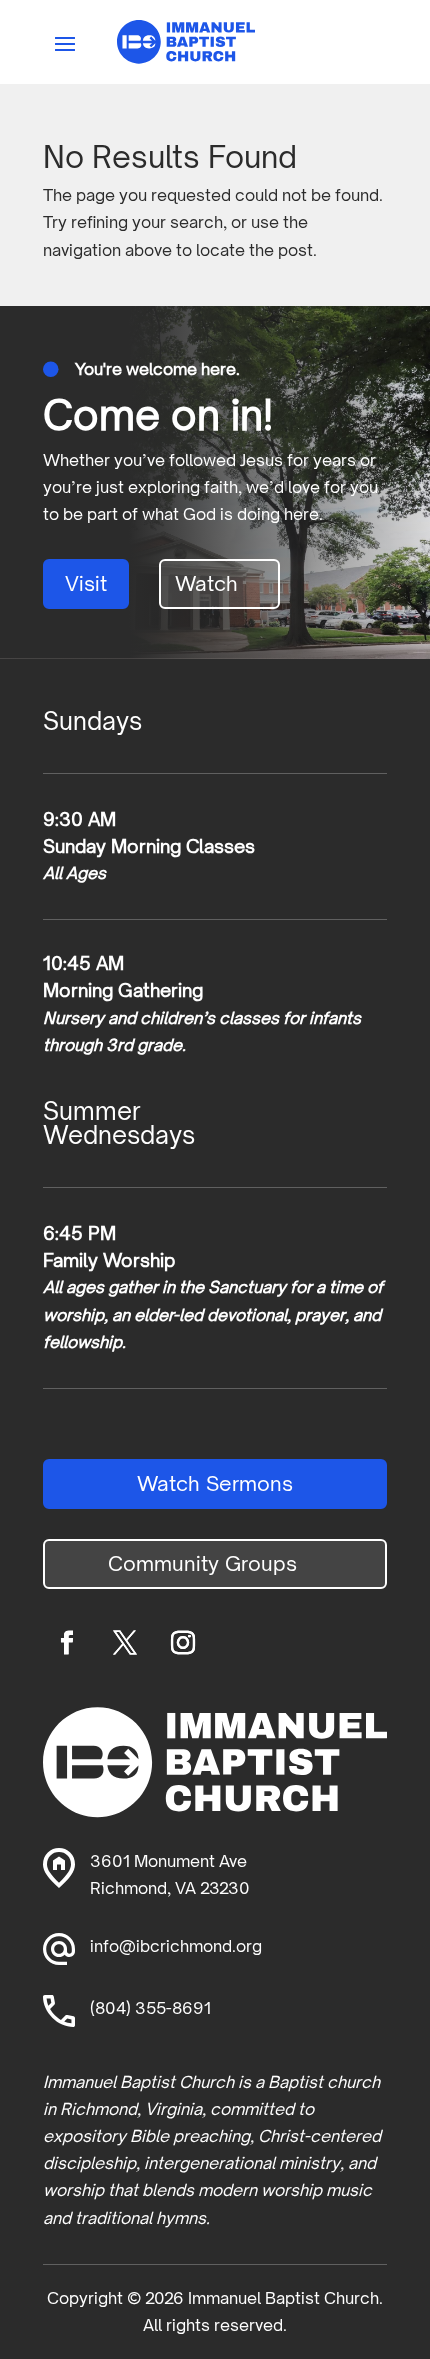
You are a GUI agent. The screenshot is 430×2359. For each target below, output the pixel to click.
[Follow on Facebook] (67, 1643)
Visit (86, 583)
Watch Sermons (215, 1483)
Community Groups (202, 1563)
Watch (206, 583)
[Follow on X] (125, 1643)
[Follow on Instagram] (183, 1643)
